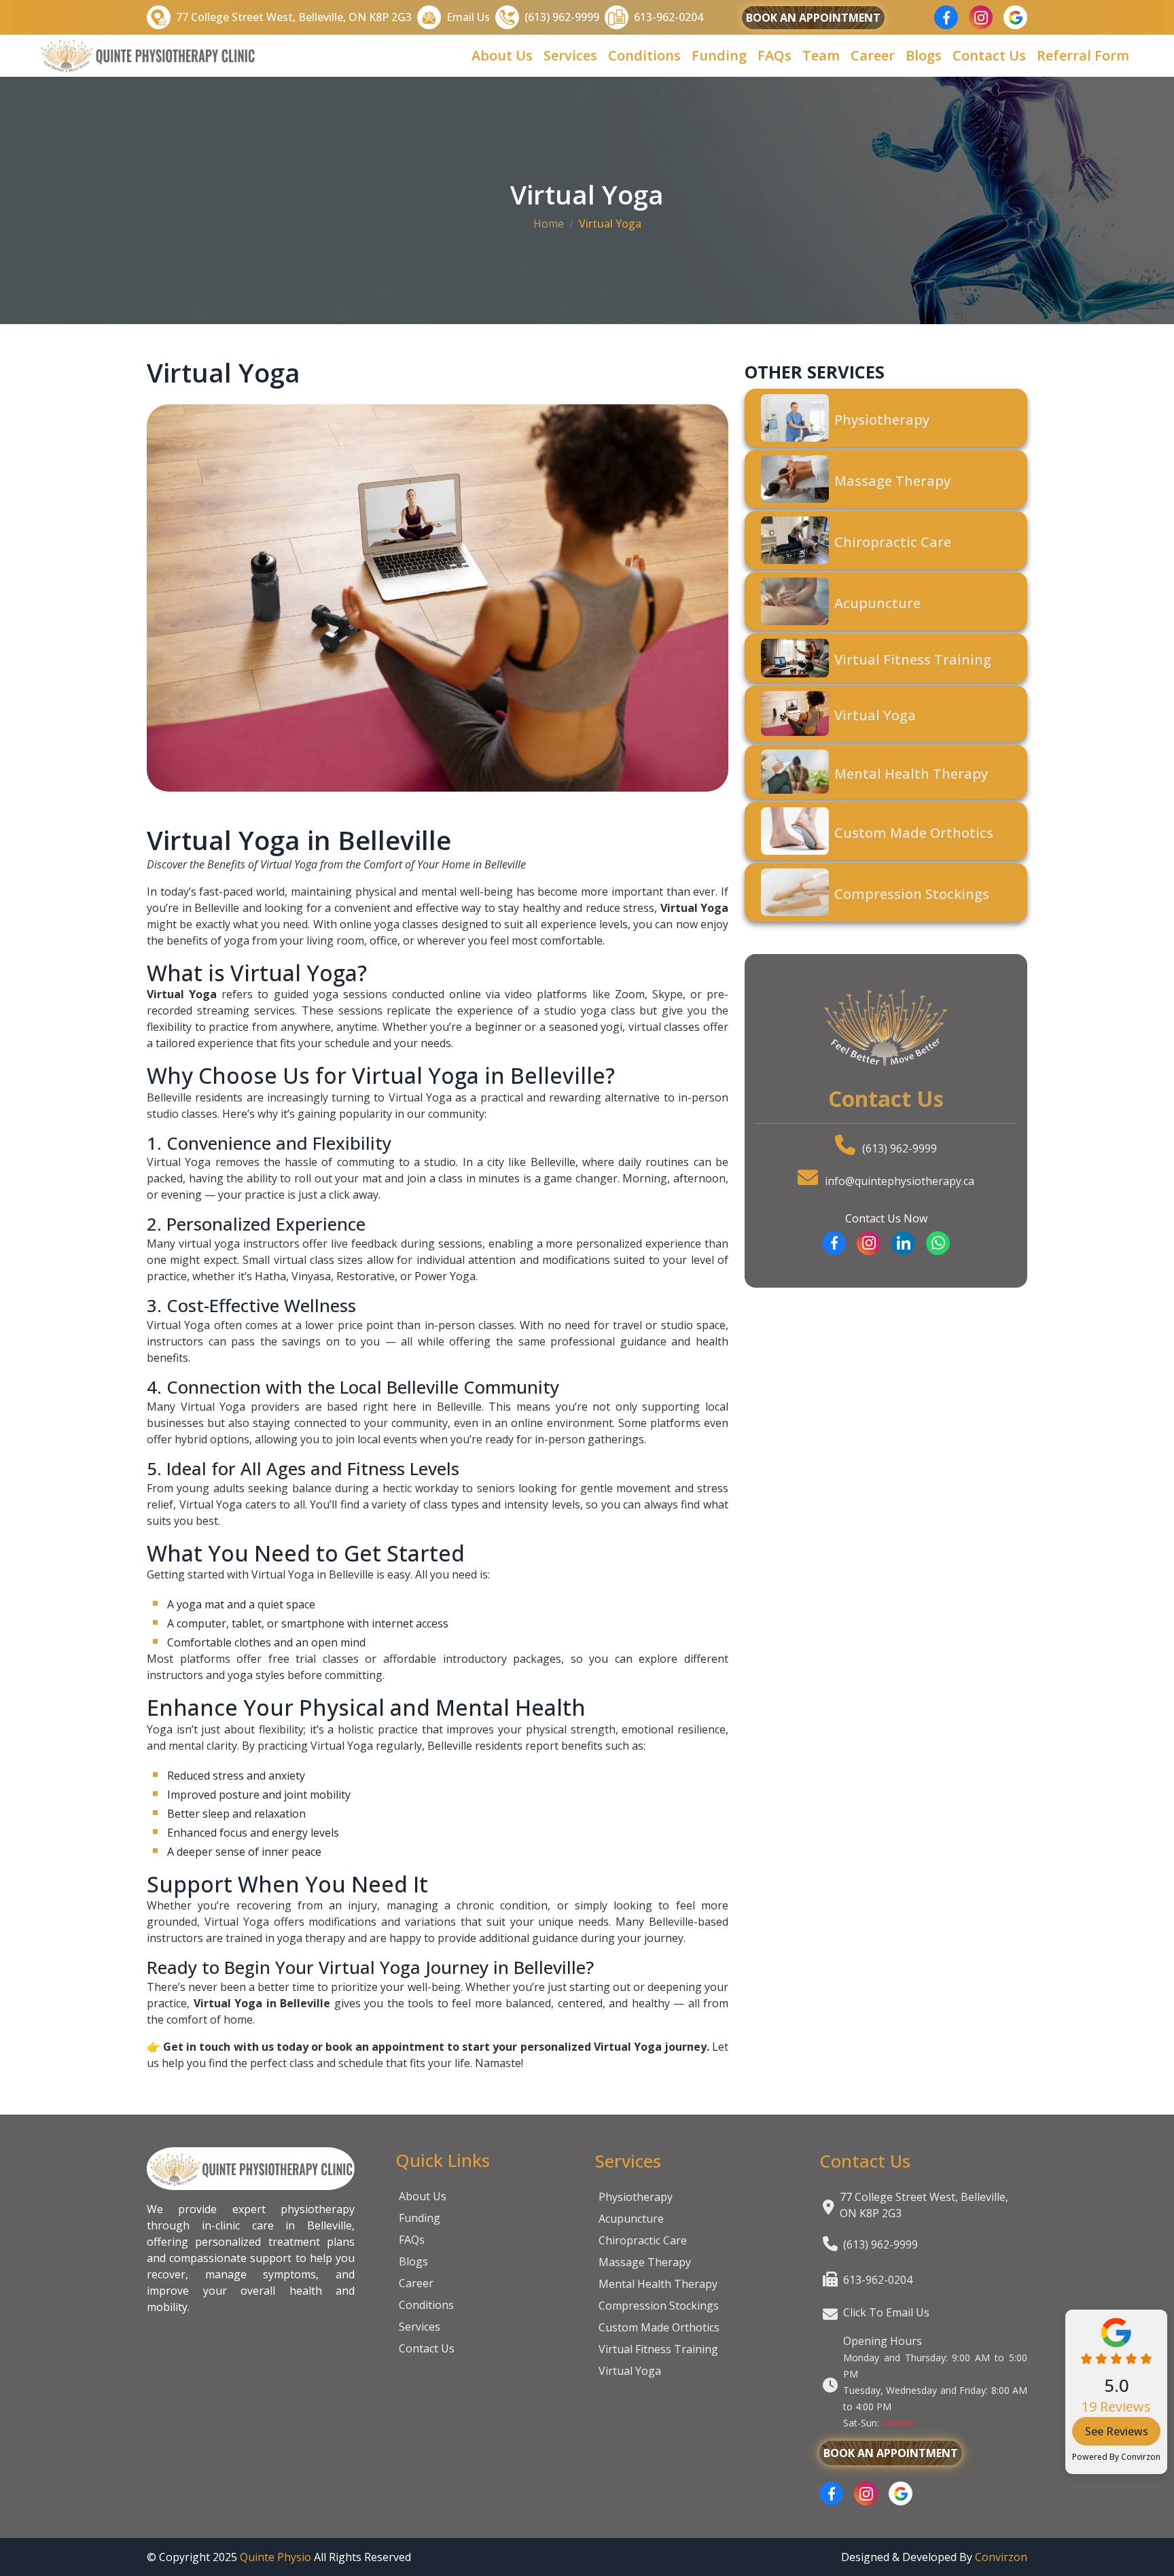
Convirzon (1141, 2457)
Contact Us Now (886, 1218)
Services (570, 55)
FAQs (775, 55)
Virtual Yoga (630, 2371)
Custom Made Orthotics (659, 2327)
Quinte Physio (275, 2557)
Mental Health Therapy (658, 2284)
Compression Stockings (659, 2306)
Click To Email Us (886, 2312)
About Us (502, 55)
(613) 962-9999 (900, 1148)
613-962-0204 (878, 2280)
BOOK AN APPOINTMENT (813, 18)
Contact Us (989, 55)
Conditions (644, 55)
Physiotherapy (636, 2197)
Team (821, 55)
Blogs (924, 55)
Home (549, 224)
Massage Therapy (645, 2262)
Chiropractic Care (643, 2240)
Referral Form (1083, 55)
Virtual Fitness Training (658, 2349)
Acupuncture (631, 2219)
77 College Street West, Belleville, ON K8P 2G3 (924, 2205)
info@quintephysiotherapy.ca (900, 1181)
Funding (719, 55)
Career (873, 55)
